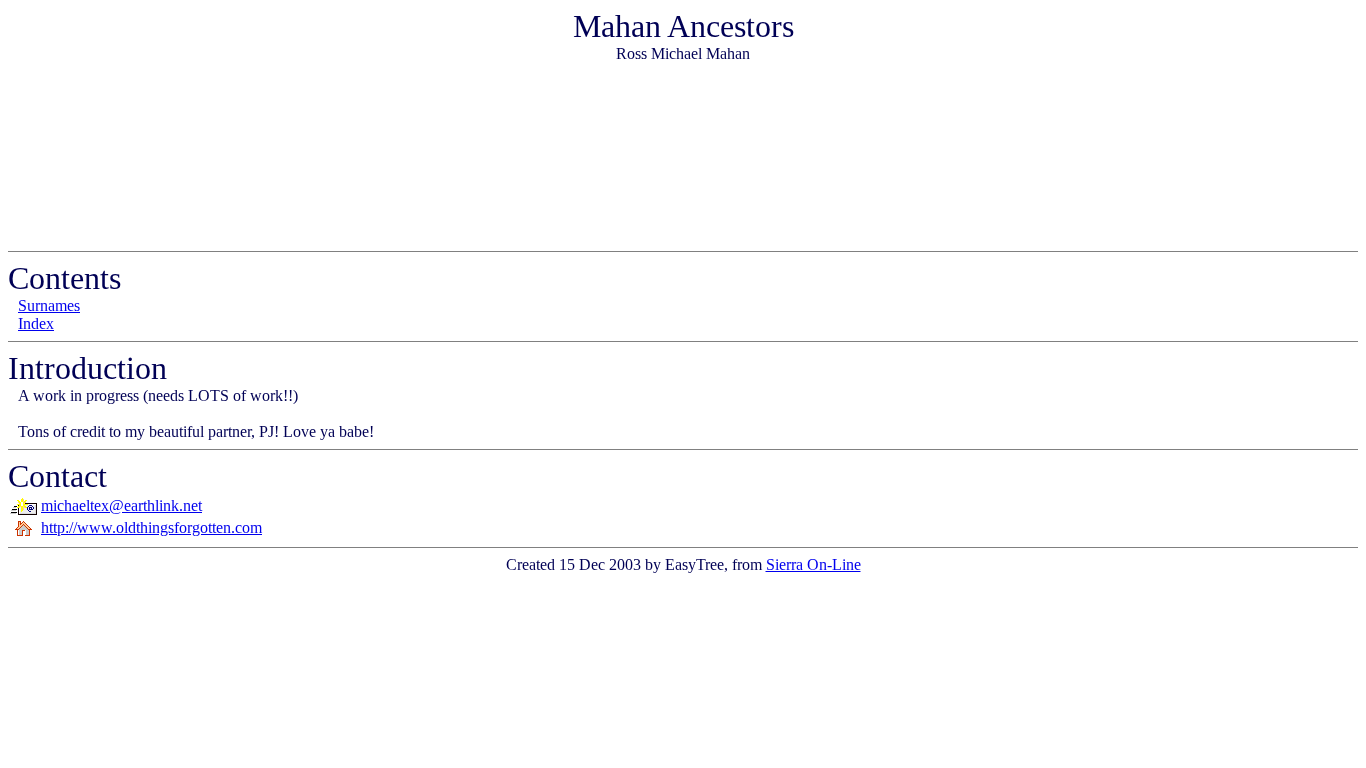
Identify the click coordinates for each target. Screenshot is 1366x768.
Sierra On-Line (813, 564)
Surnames (49, 305)
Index (36, 323)
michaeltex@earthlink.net (121, 505)
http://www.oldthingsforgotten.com (151, 527)
